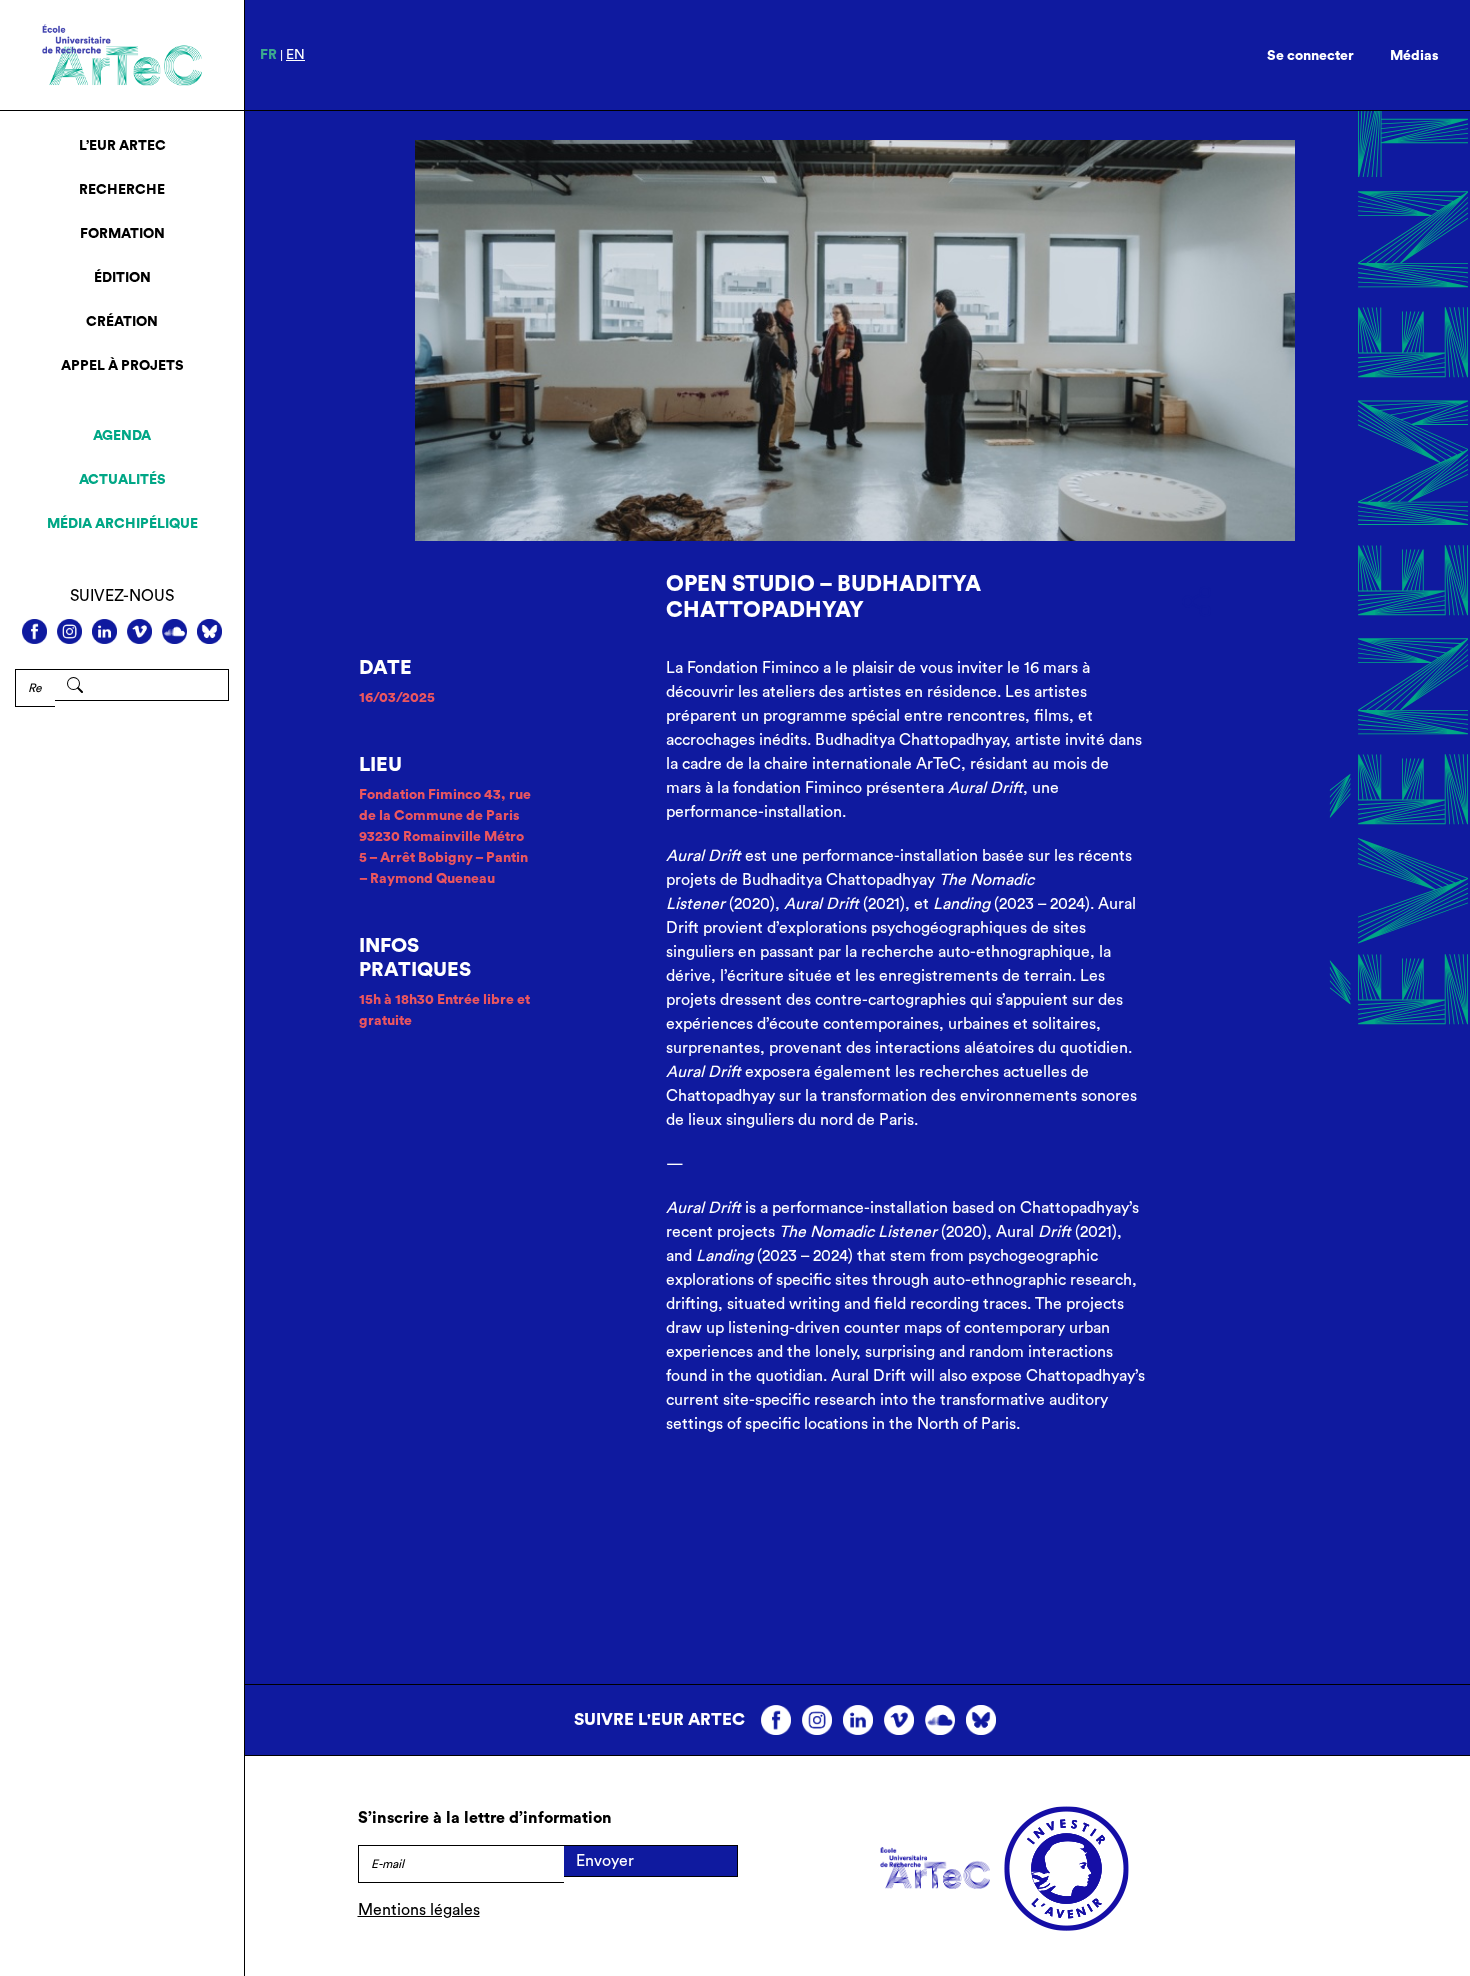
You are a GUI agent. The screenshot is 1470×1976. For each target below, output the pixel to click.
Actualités (122, 480)
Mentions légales (419, 1910)
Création (122, 322)
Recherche (122, 190)
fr (268, 55)
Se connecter (1310, 56)
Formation (122, 234)
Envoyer (605, 1861)
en (295, 55)
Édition (122, 278)
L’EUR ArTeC (122, 146)
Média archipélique (122, 524)
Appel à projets (122, 366)
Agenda (122, 436)
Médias (1414, 56)
